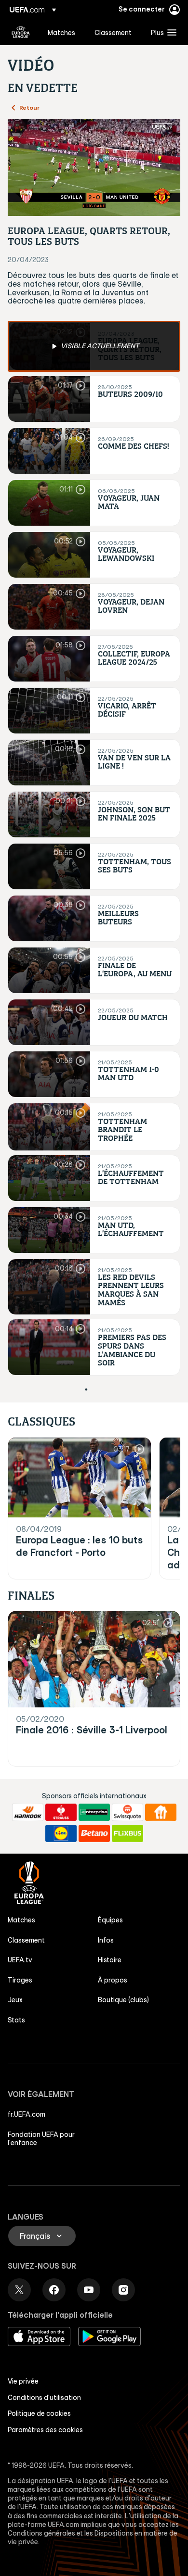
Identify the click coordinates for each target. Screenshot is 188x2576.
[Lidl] (61, 1833)
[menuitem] (63, 32)
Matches (21, 1920)
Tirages (20, 1980)
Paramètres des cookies (45, 2430)
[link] (61, 32)
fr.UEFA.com (27, 2114)
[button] (161, 32)
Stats (16, 2020)
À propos (113, 1980)
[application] (94, 168)
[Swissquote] (128, 1812)
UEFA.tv (20, 1960)
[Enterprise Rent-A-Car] (94, 1812)
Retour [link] (29, 107)
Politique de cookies (39, 2413)
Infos (106, 1940)
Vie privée (23, 2381)
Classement (26, 1940)
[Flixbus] (128, 1833)
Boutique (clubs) (123, 2000)
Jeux (15, 2000)
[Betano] (94, 1833)
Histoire (110, 1960)
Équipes (110, 1920)
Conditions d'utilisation (44, 2398)
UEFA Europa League (21, 32)
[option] (94, 346)
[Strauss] (61, 1812)
